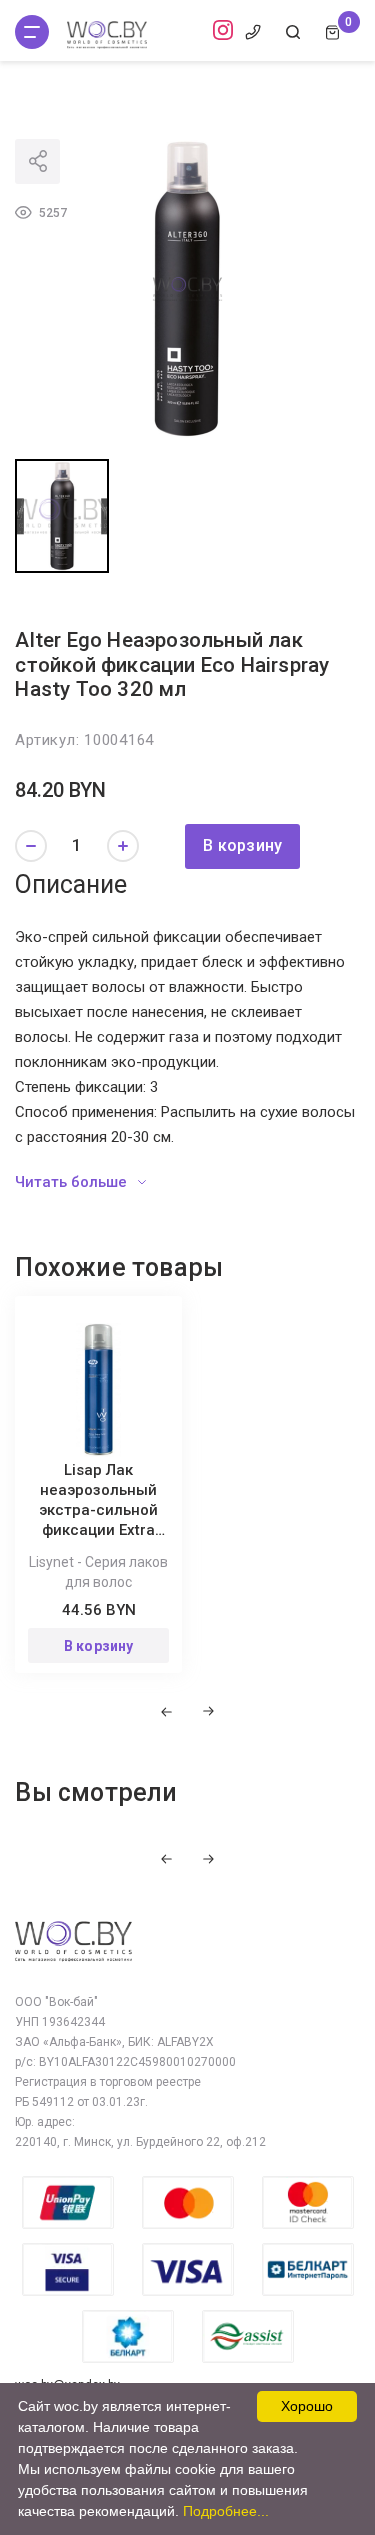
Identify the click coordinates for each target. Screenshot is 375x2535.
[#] (32, 32)
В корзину (242, 845)
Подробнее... (226, 2511)
